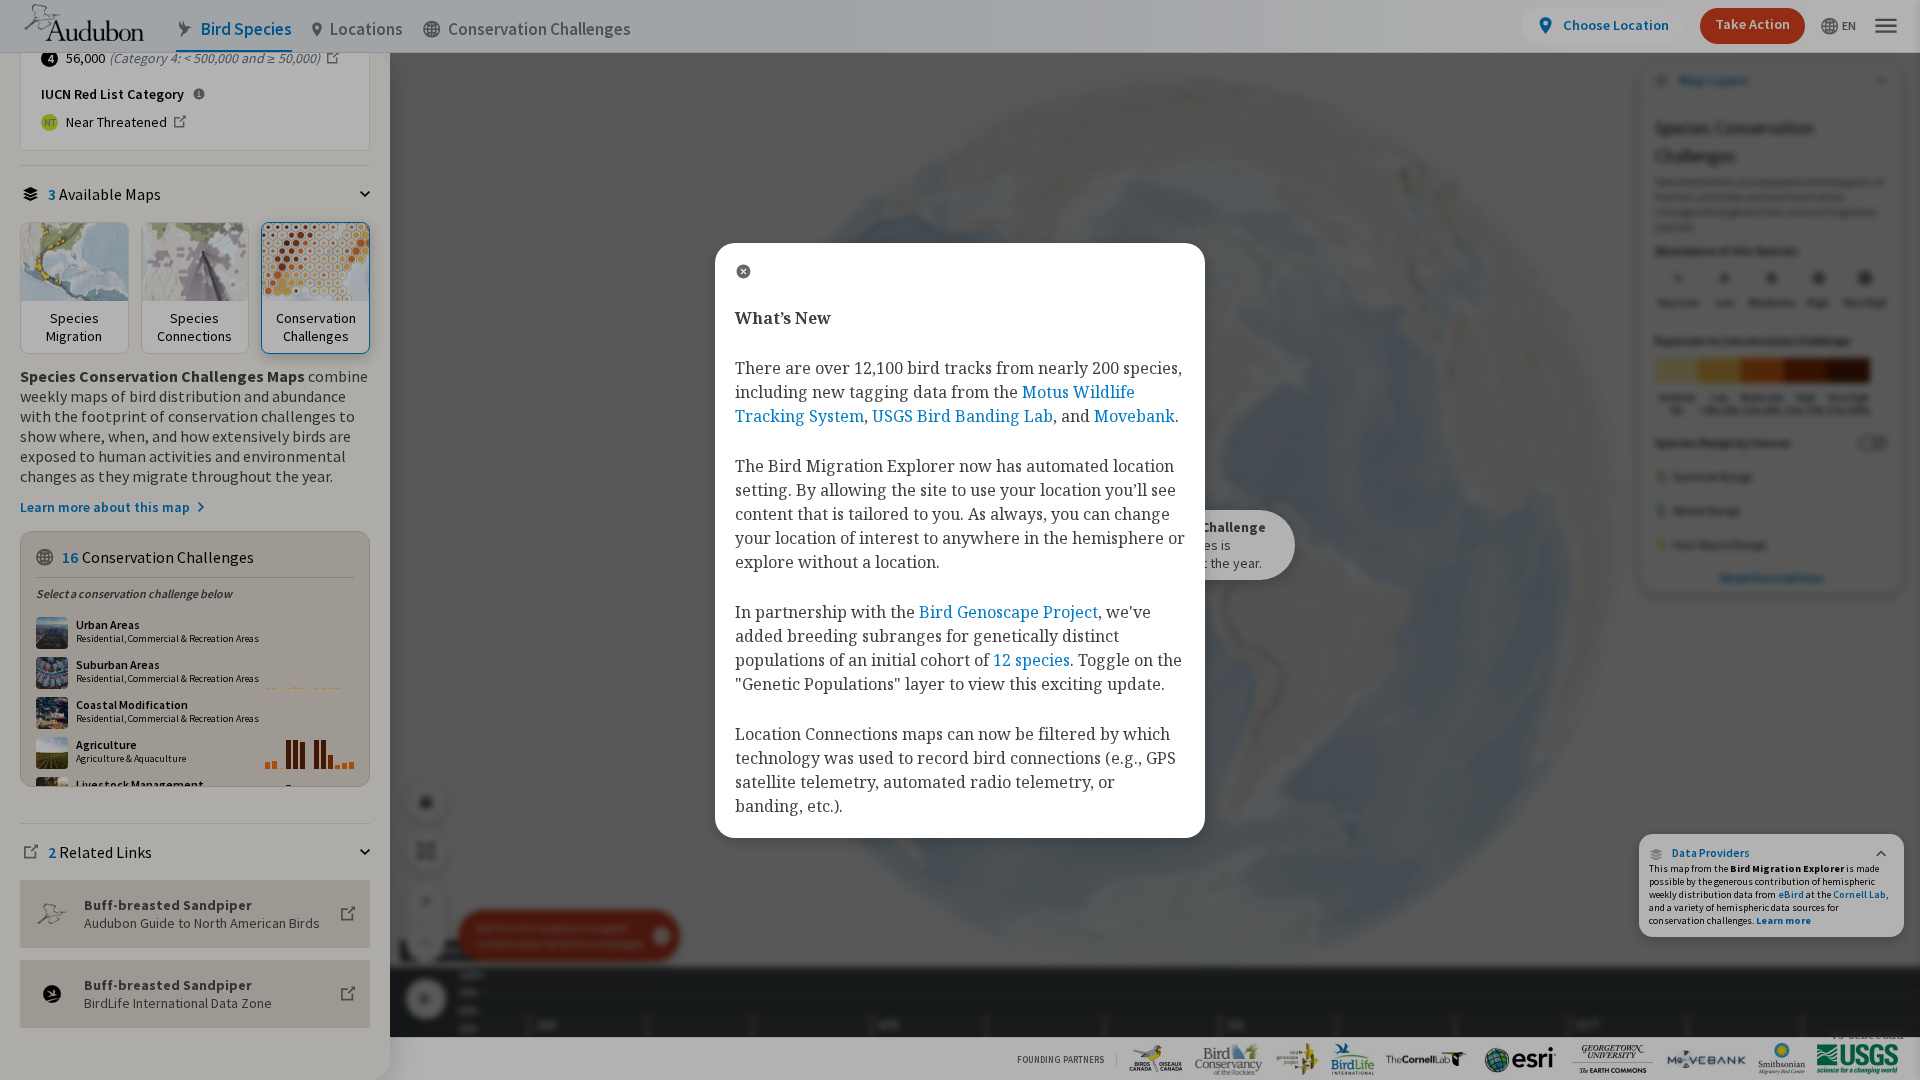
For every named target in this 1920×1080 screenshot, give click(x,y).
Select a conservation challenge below (134, 593)
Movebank (1134, 416)
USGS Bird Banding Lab (962, 416)
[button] (1771, 853)
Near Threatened (116, 122)
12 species (1031, 660)
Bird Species (246, 29)
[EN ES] (1838, 26)
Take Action (1752, 24)
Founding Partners (1060, 1059)
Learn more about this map (105, 507)
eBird (1791, 894)
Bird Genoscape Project (1008, 612)
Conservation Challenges (539, 29)
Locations (366, 29)
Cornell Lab (1859, 894)
